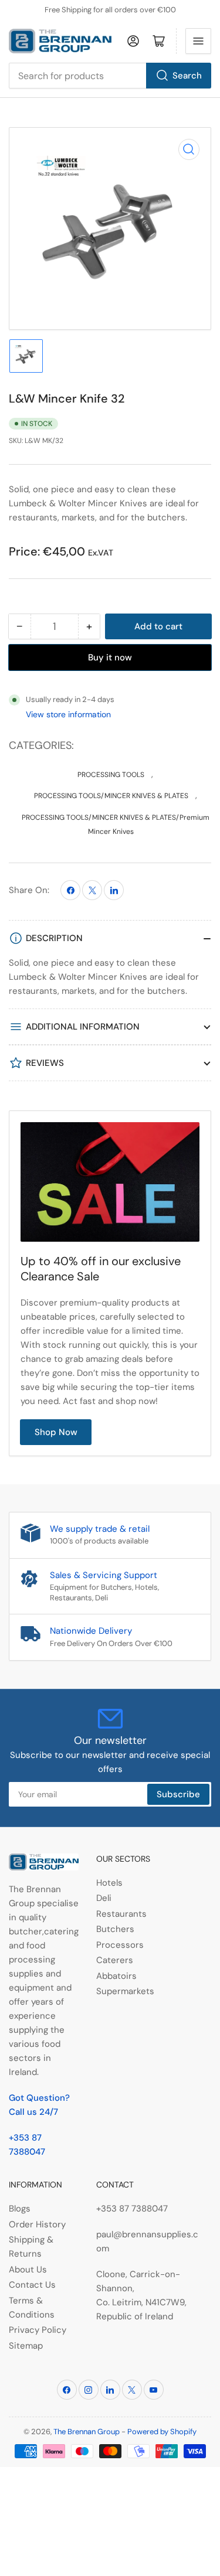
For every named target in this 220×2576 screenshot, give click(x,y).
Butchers (115, 1929)
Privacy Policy (38, 2330)
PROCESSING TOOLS (111, 775)
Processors (120, 1945)
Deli (104, 1898)
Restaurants (121, 1914)
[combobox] (110, 76)
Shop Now (56, 1432)
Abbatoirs (116, 1976)
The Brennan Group (87, 2432)
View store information (68, 714)
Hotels (109, 1883)
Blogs (20, 2209)
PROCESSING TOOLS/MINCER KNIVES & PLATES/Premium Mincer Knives (116, 824)
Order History (37, 2224)
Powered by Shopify (162, 2432)
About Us (28, 2270)
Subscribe (178, 1794)
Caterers (115, 1960)
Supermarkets (125, 1991)
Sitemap (26, 2346)
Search (187, 76)
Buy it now (110, 657)
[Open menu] (198, 41)
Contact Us (32, 2285)
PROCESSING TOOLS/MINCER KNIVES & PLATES (111, 796)
